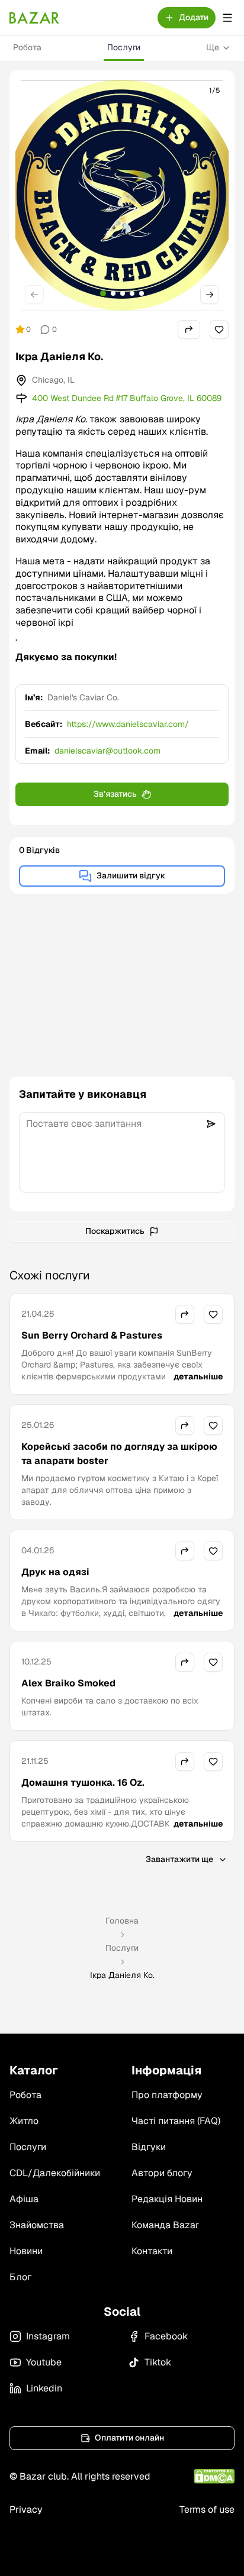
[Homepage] (34, 18)
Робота (27, 47)
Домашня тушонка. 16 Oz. (83, 1782)
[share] (189, 329)
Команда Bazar (165, 2225)
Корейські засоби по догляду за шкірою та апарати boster (119, 1454)
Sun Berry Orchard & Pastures (92, 1335)
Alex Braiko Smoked (68, 1683)
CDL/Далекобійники (55, 2173)
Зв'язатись (115, 794)
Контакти (152, 2251)
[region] (122, 195)
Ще (213, 47)
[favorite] (219, 329)
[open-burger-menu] (227, 18)
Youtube (44, 2362)
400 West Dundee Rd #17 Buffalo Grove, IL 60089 (127, 398)
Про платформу (167, 2095)
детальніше (198, 1376)
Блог (20, 2277)
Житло (24, 2121)
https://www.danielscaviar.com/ (128, 724)
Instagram (48, 2336)
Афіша (24, 2199)
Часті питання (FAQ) (176, 2121)
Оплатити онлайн (129, 2438)
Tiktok (158, 2362)
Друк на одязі (55, 1572)
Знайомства (37, 2225)
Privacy (26, 2509)
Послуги (124, 47)
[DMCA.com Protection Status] (214, 2476)
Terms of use (207, 2509)
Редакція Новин (167, 2199)
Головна (122, 1921)
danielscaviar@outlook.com (107, 751)
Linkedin (44, 2388)
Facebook (166, 2336)
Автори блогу (162, 2173)
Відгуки (149, 2147)
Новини (26, 2251)
